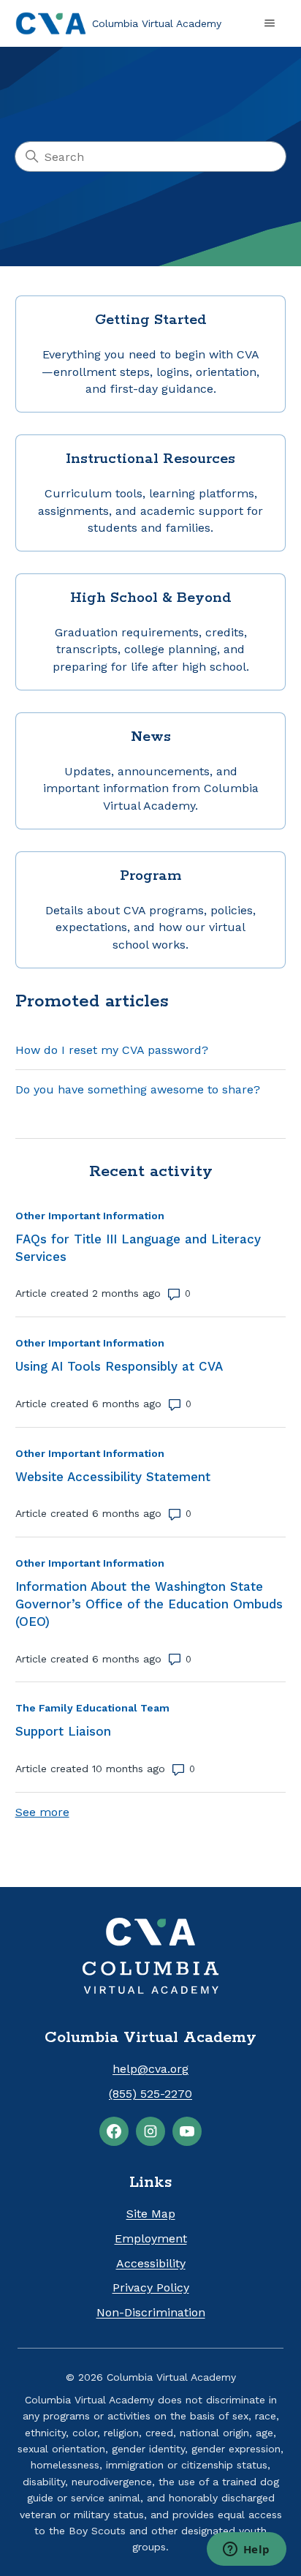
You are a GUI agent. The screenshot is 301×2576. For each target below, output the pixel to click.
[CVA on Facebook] (114, 2131)
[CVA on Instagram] (150, 2131)
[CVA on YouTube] (187, 2131)
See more (42, 1812)
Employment (151, 2238)
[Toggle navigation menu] (270, 23)
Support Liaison (63, 1731)
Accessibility (151, 2263)
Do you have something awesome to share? (138, 1089)
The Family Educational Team (92, 1708)
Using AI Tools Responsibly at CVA (119, 1366)
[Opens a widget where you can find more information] (246, 2550)
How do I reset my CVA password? (112, 1050)
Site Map (151, 2214)
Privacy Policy (151, 2287)
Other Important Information (90, 1216)
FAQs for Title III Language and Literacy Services (138, 1248)
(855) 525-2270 (150, 2094)
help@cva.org (150, 2069)
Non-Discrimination (151, 2312)
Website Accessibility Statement (113, 1477)
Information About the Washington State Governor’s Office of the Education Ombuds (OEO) (149, 1604)
